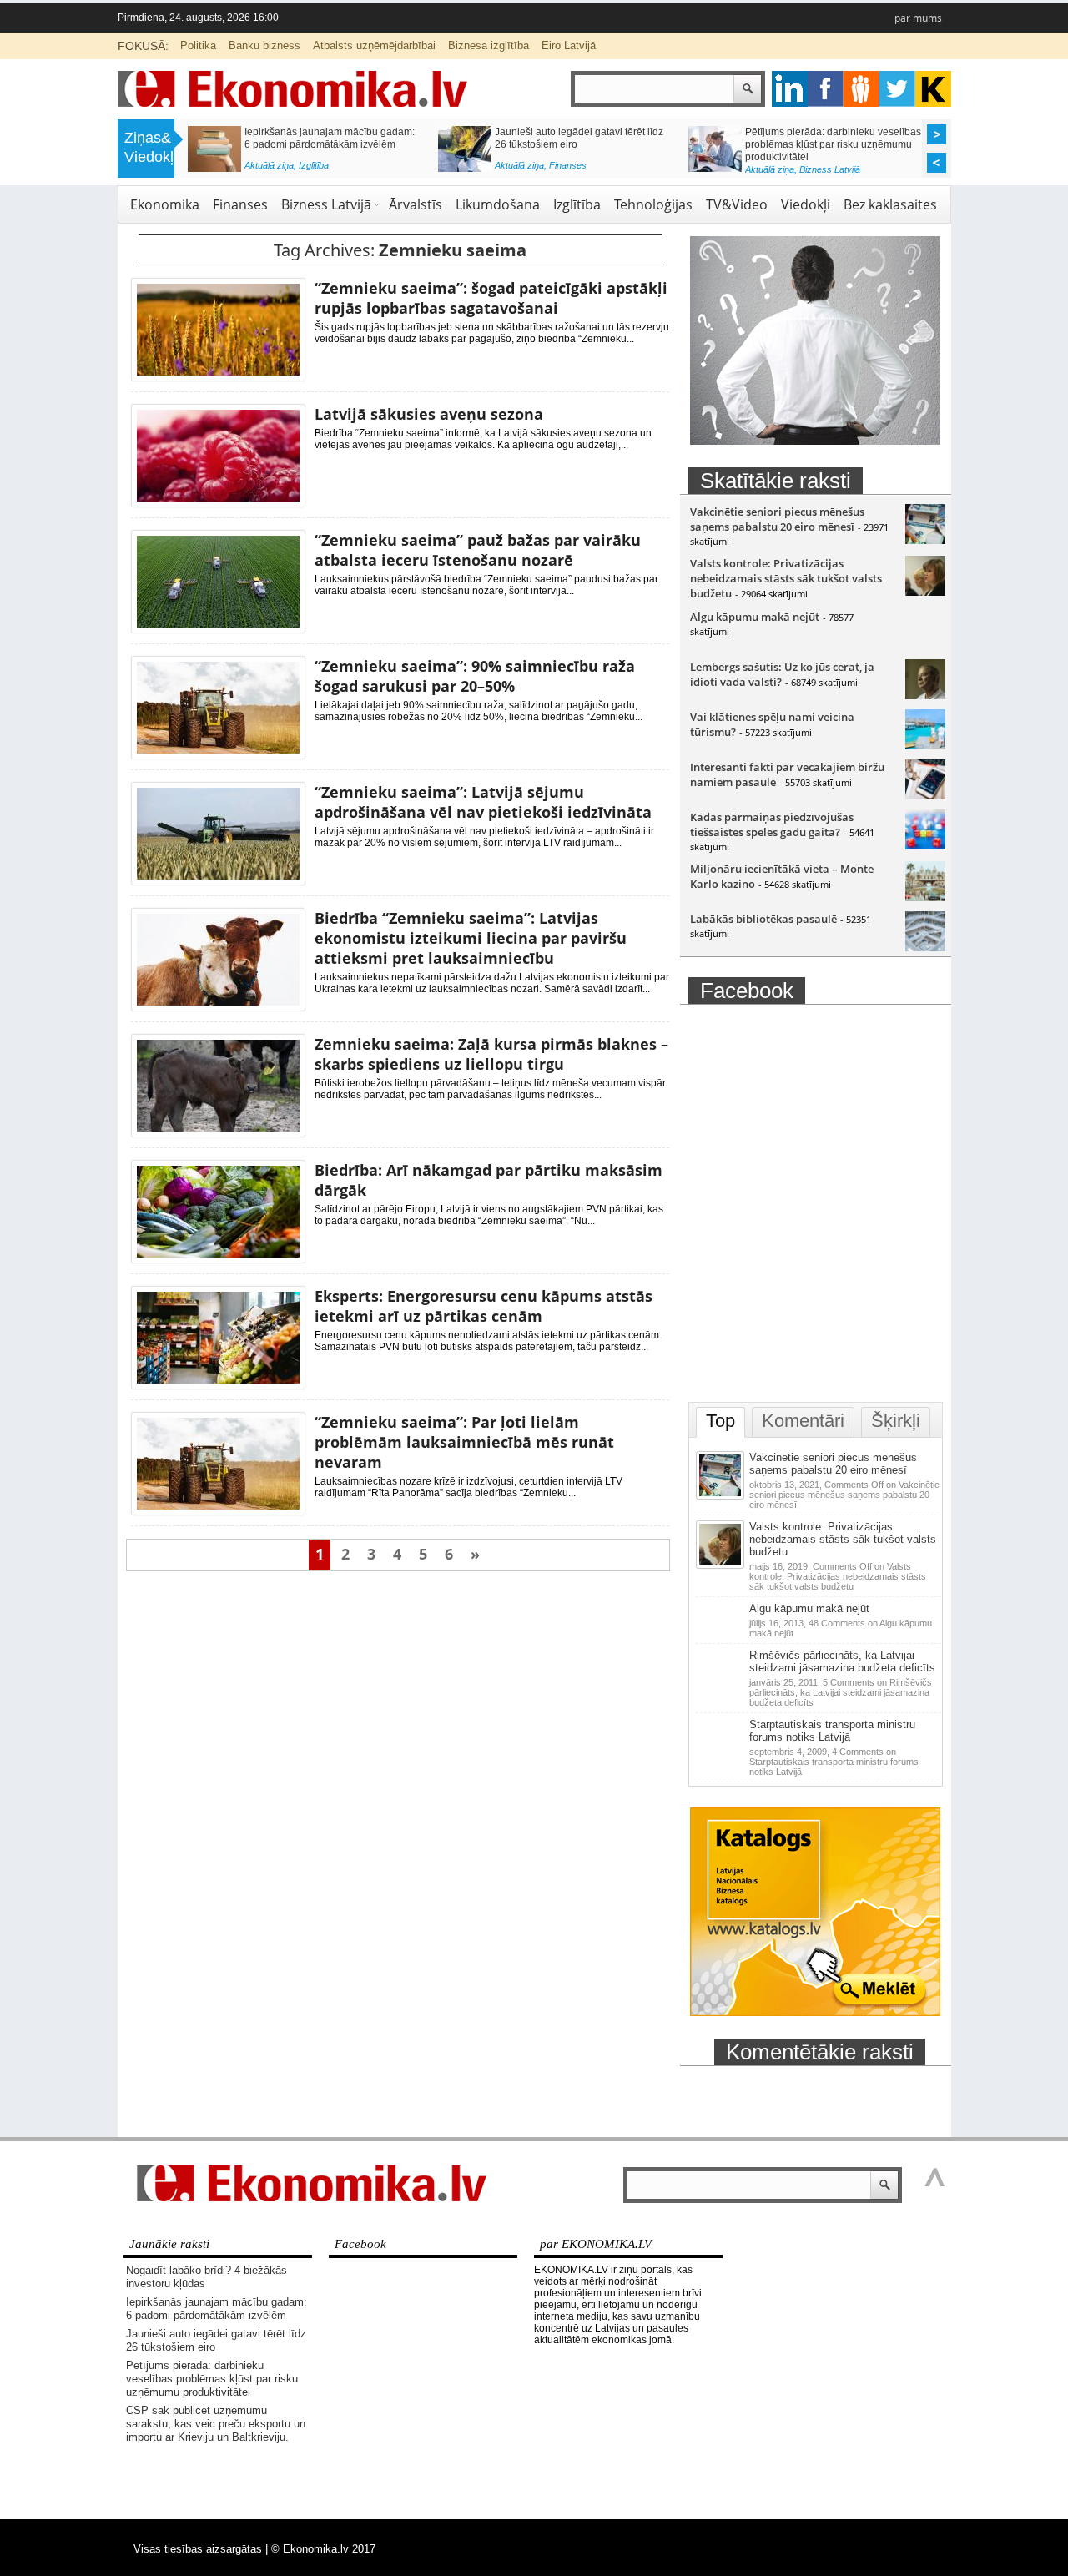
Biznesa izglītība (489, 45)
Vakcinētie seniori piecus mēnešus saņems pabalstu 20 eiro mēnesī (777, 519)
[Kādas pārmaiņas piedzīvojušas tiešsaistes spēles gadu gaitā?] (925, 845)
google (790, 89)
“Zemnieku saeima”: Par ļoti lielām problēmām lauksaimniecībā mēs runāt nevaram (464, 1442)
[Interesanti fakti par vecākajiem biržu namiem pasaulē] (925, 795)
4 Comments (834, 1762)
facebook (826, 89)
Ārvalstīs (416, 204)
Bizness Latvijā (830, 169)
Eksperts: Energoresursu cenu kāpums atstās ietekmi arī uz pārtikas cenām (484, 1306)
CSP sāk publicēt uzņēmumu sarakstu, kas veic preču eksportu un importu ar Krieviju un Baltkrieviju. (216, 2424)
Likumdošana (498, 204)
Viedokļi (806, 204)
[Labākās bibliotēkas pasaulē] (925, 947)
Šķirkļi (896, 1421)
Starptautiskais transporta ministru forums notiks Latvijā (832, 1731)
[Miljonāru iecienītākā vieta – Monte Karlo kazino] (925, 897)
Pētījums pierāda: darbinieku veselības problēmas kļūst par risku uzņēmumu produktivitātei (833, 144)
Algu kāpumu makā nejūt (755, 617)
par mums (918, 18)
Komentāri (803, 1421)
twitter (897, 89)
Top (720, 1421)
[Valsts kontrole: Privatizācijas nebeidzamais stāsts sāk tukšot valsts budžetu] (925, 592)
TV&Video (737, 204)
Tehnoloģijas (653, 204)
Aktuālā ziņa (269, 165)
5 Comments (841, 1692)
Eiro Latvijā (569, 45)
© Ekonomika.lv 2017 (323, 2549)
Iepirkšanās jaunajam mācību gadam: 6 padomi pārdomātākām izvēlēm (330, 138)
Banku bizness (264, 45)
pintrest (861, 89)
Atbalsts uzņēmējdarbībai (374, 45)
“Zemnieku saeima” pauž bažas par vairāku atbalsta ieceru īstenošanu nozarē (478, 550)
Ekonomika (165, 204)
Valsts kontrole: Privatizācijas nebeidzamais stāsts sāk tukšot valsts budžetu (786, 578)
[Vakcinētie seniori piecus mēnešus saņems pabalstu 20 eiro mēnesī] (925, 540)
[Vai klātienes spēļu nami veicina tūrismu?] (925, 745)
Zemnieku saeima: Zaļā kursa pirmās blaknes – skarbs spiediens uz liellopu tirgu (491, 1054)
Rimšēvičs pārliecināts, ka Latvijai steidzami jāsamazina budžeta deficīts (842, 1661)
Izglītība (314, 165)
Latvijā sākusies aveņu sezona (429, 414)
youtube (933, 89)
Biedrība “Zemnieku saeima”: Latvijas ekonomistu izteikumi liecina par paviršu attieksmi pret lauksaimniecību (471, 938)
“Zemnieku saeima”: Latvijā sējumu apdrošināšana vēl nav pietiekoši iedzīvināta (483, 802)
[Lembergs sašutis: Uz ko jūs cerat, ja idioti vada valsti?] (925, 695)
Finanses (568, 165)
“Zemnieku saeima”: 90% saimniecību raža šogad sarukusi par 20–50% (475, 676)
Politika (198, 45)
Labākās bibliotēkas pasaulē (763, 919)
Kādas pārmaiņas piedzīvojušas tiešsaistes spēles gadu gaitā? (772, 824)
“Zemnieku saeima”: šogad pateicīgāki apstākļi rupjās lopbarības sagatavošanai (491, 298)
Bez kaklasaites (890, 204)
